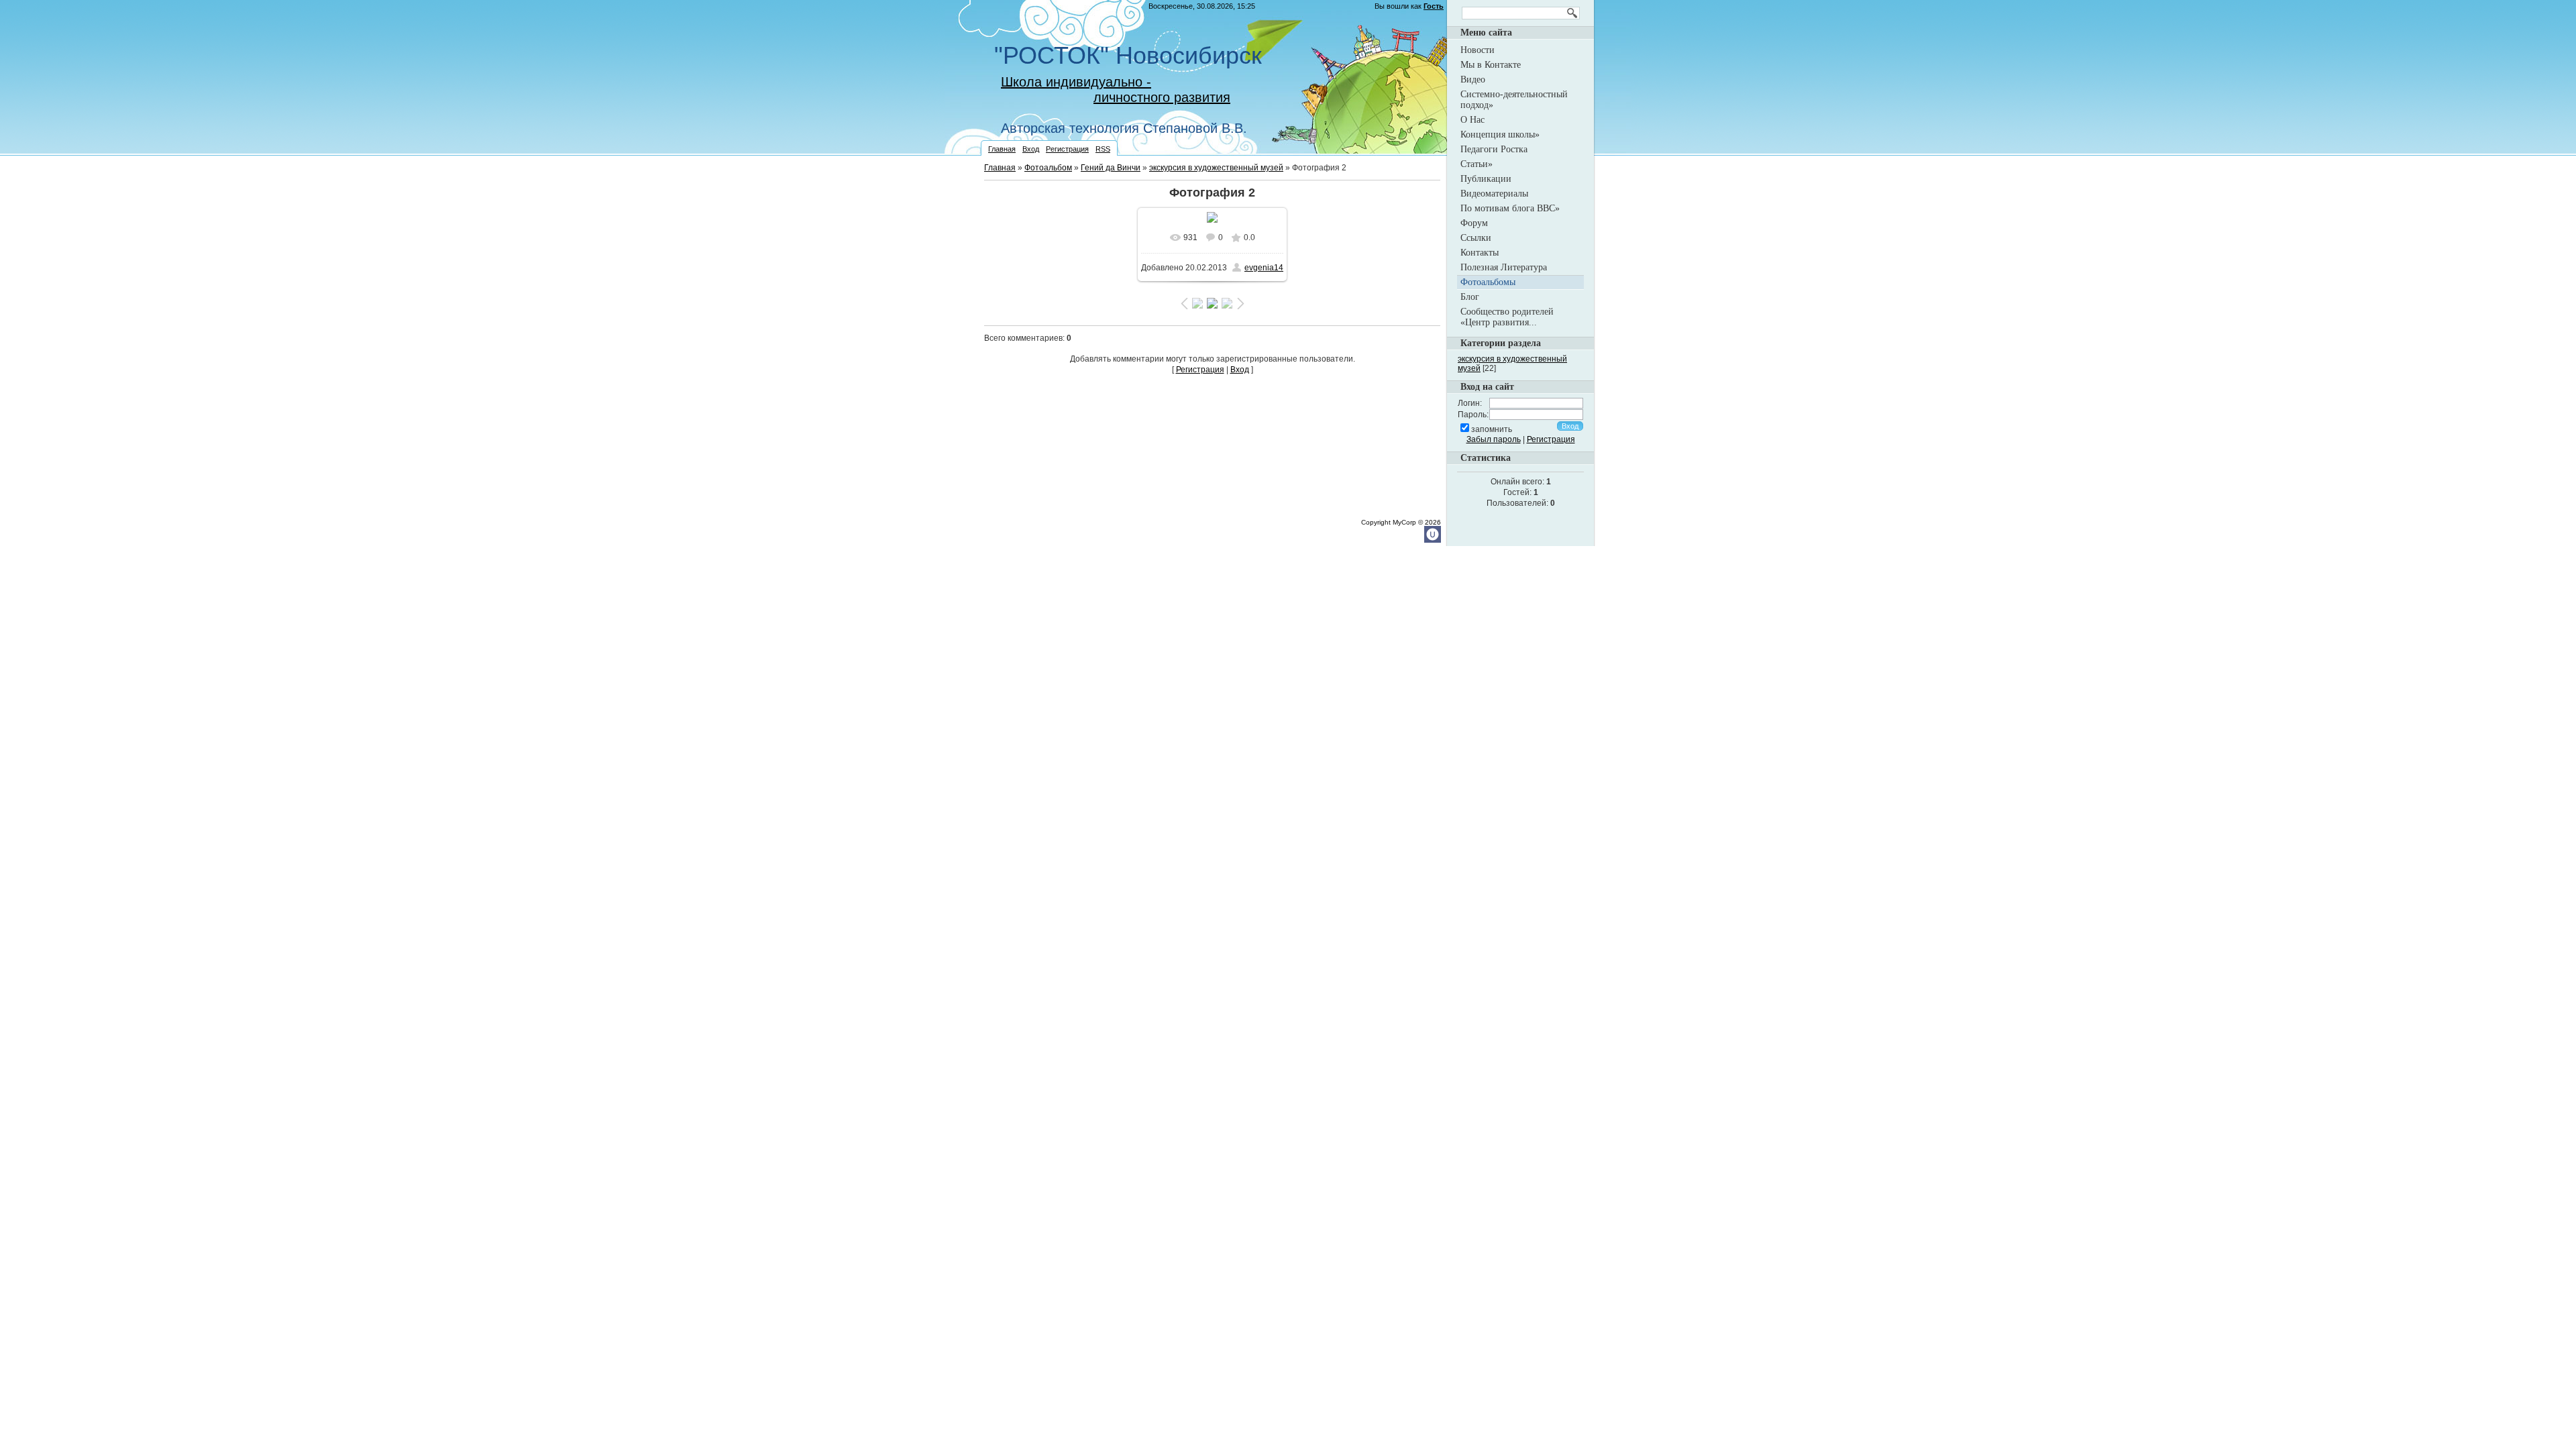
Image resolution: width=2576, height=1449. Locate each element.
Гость (1434, 6)
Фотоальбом (1048, 168)
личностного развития (1162, 97)
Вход (1031, 149)
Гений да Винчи (1111, 168)
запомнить (1492, 429)
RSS (1103, 149)
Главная (1002, 149)
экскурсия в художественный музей (1216, 168)
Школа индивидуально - (1076, 82)
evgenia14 (1264, 268)
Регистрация (1067, 149)
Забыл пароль (1494, 439)
